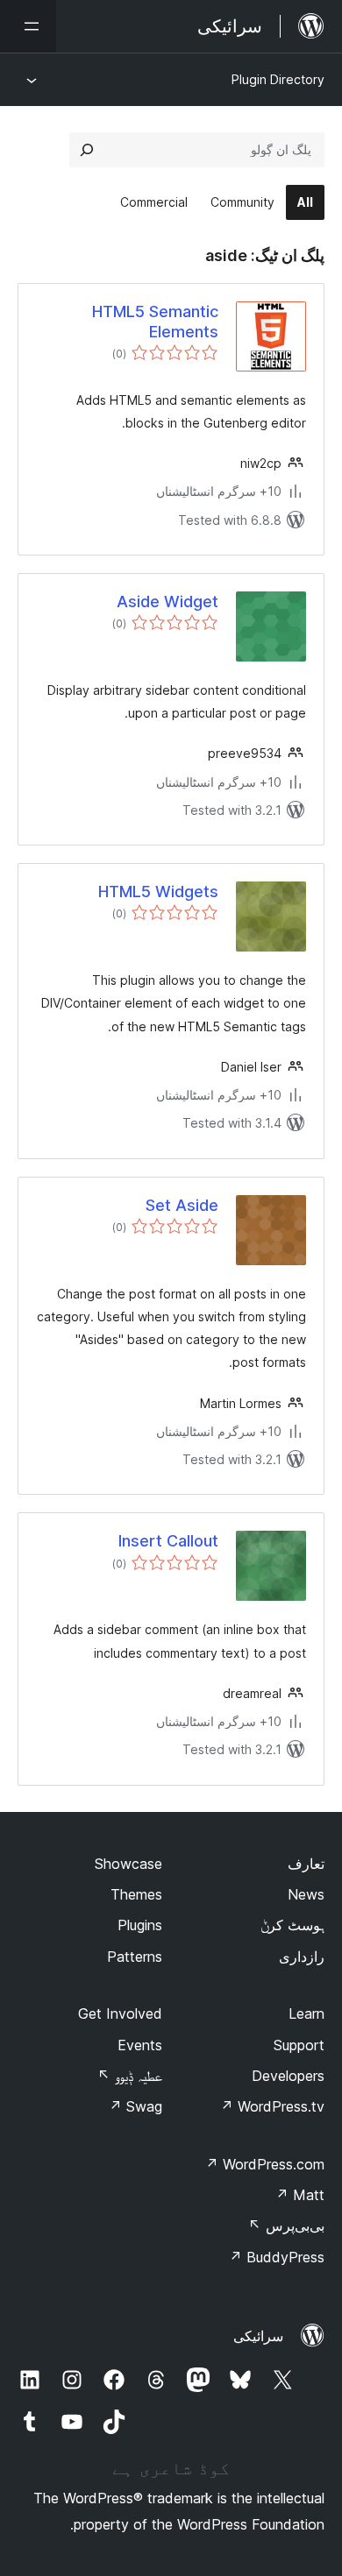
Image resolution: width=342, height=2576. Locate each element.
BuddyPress (277, 2257)
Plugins (140, 1925)
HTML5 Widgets (158, 892)
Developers (288, 2076)
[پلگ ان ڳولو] (87, 150)
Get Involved (120, 2013)
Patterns (135, 1957)
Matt (300, 2195)
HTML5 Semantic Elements (155, 322)
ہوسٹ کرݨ (292, 1925)
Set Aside (182, 1205)
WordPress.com (265, 2164)
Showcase (128, 1864)
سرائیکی (258, 2336)
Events (140, 2045)
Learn (306, 2013)
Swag (135, 2106)
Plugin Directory (278, 79)
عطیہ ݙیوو (130, 2076)
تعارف (306, 1864)
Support (299, 2045)
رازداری (302, 1957)
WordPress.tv (272, 2106)
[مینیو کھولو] (28, 26)
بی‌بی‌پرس (286, 2226)
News (306, 1894)
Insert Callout (168, 1541)
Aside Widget (167, 602)
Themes (136, 1894)
